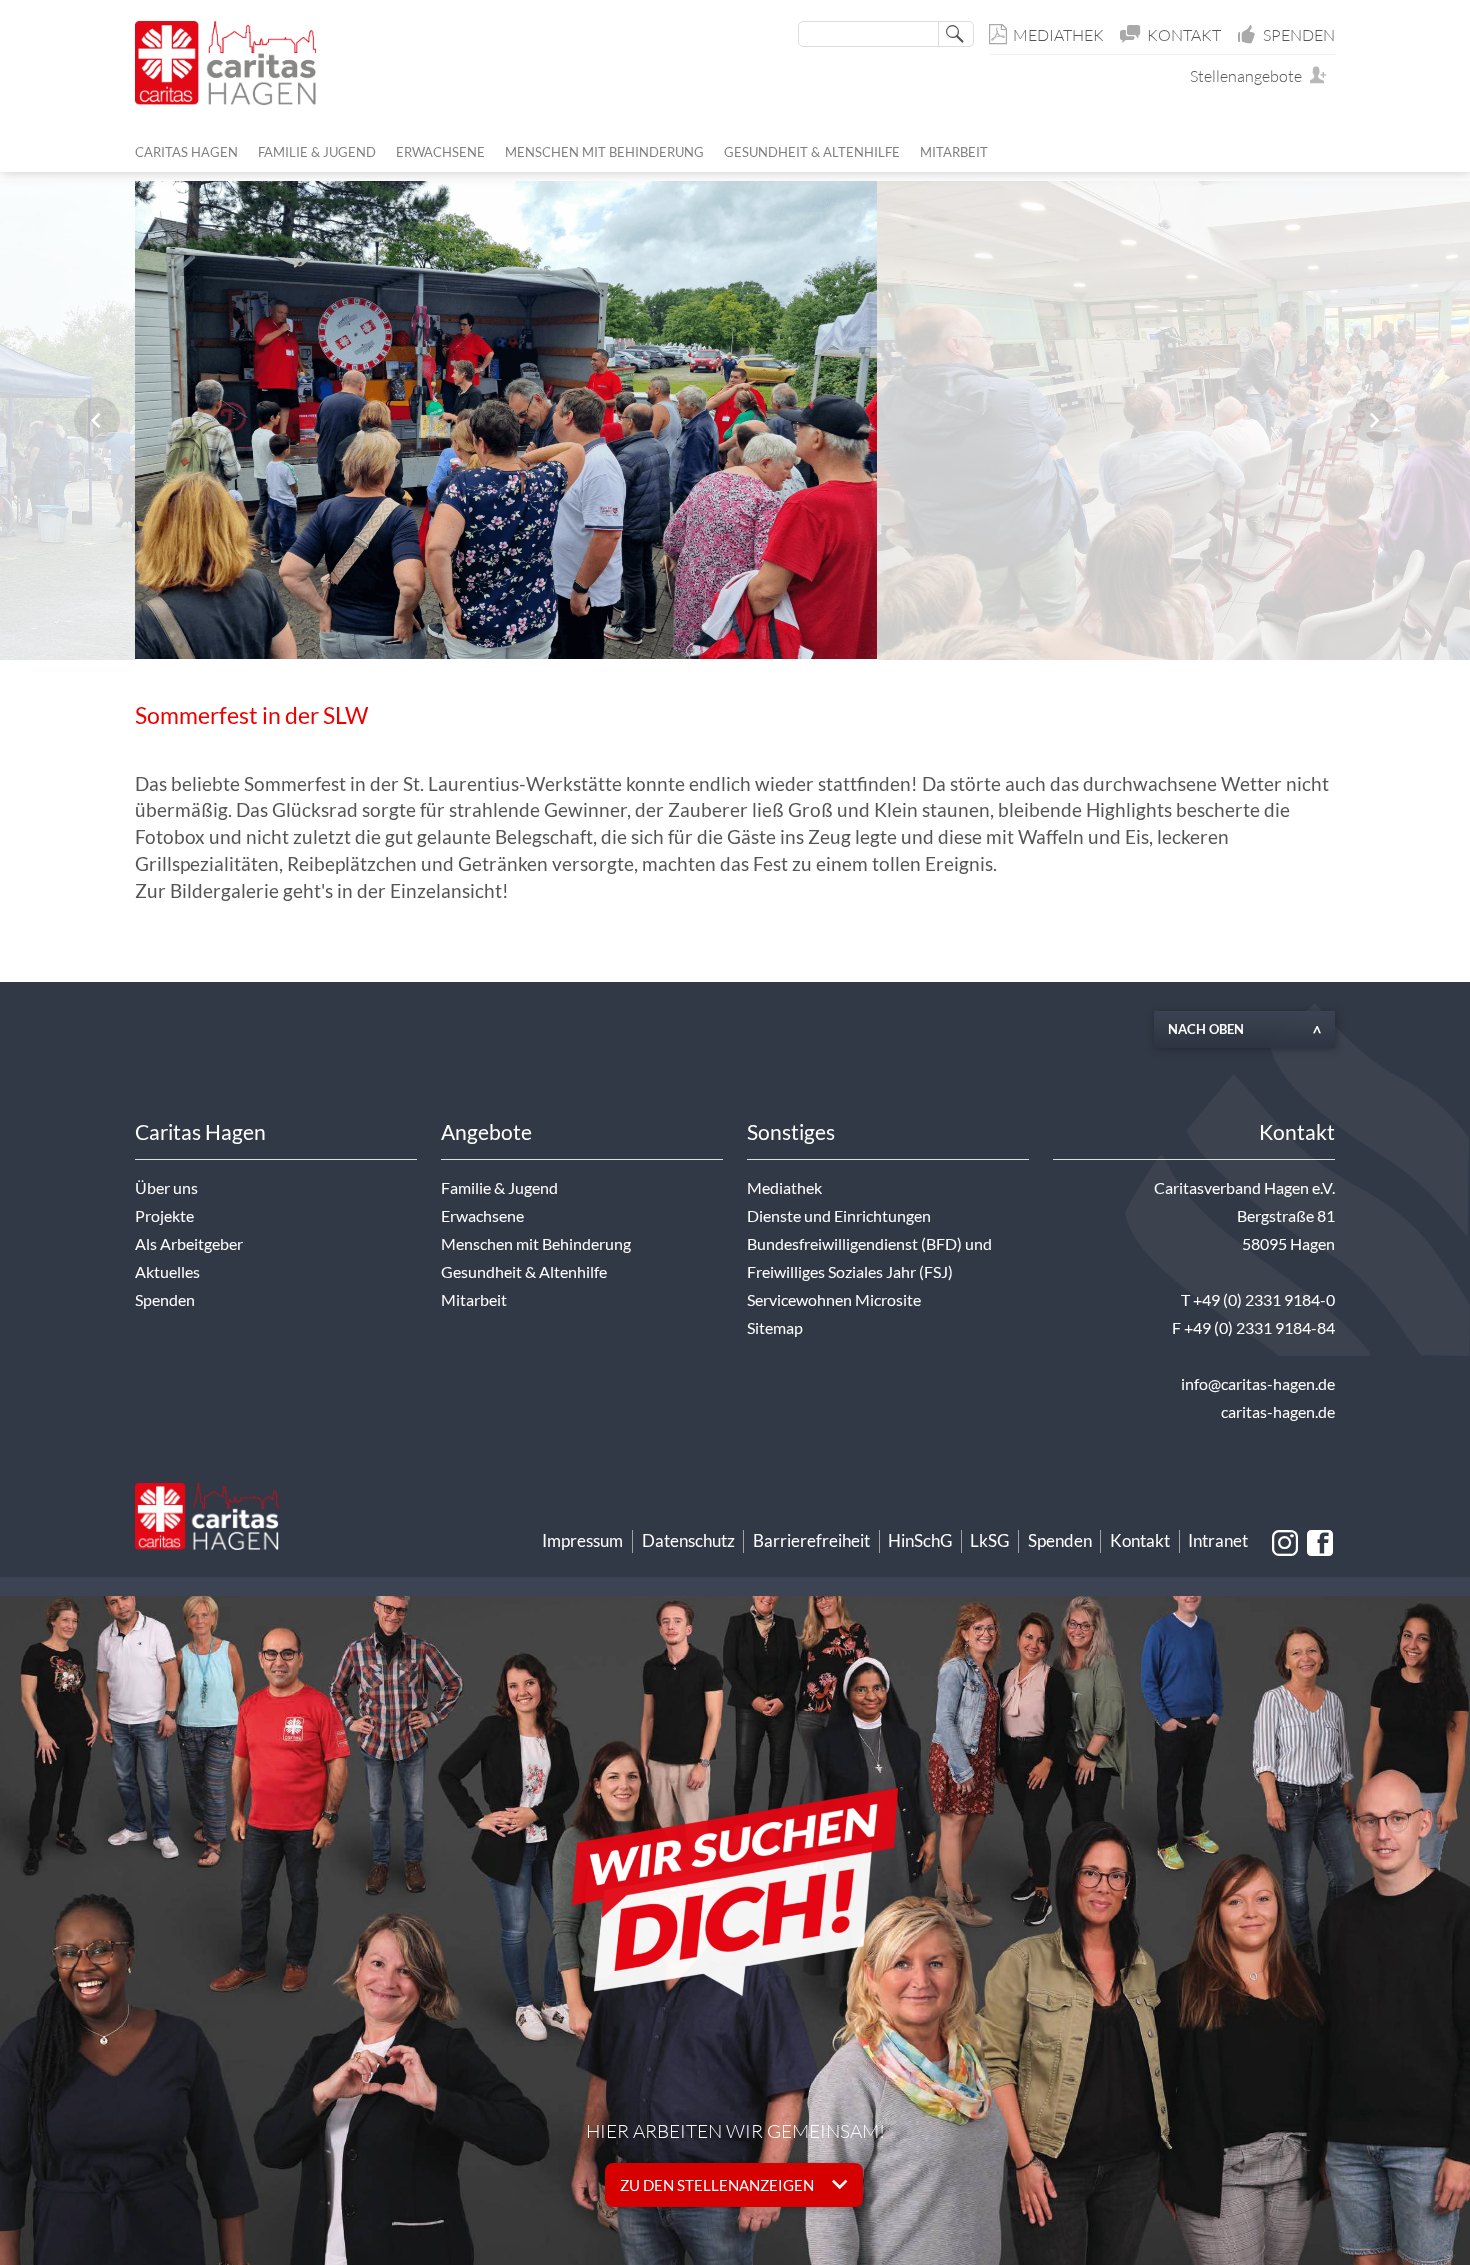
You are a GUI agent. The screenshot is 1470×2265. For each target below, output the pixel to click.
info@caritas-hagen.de (1258, 1384)
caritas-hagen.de (1278, 1412)
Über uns (166, 1188)
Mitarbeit (474, 1300)
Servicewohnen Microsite (834, 1300)
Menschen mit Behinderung (536, 1244)
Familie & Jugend (499, 1188)
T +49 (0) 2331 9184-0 (1258, 1300)
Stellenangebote (1250, 76)
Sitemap (775, 1328)
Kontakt (1184, 35)
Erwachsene (482, 1216)
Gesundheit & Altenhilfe (524, 1272)
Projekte (164, 1216)
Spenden (1299, 35)
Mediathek (1058, 35)
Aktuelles (167, 1272)
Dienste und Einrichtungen (839, 1216)
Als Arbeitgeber (189, 1244)
